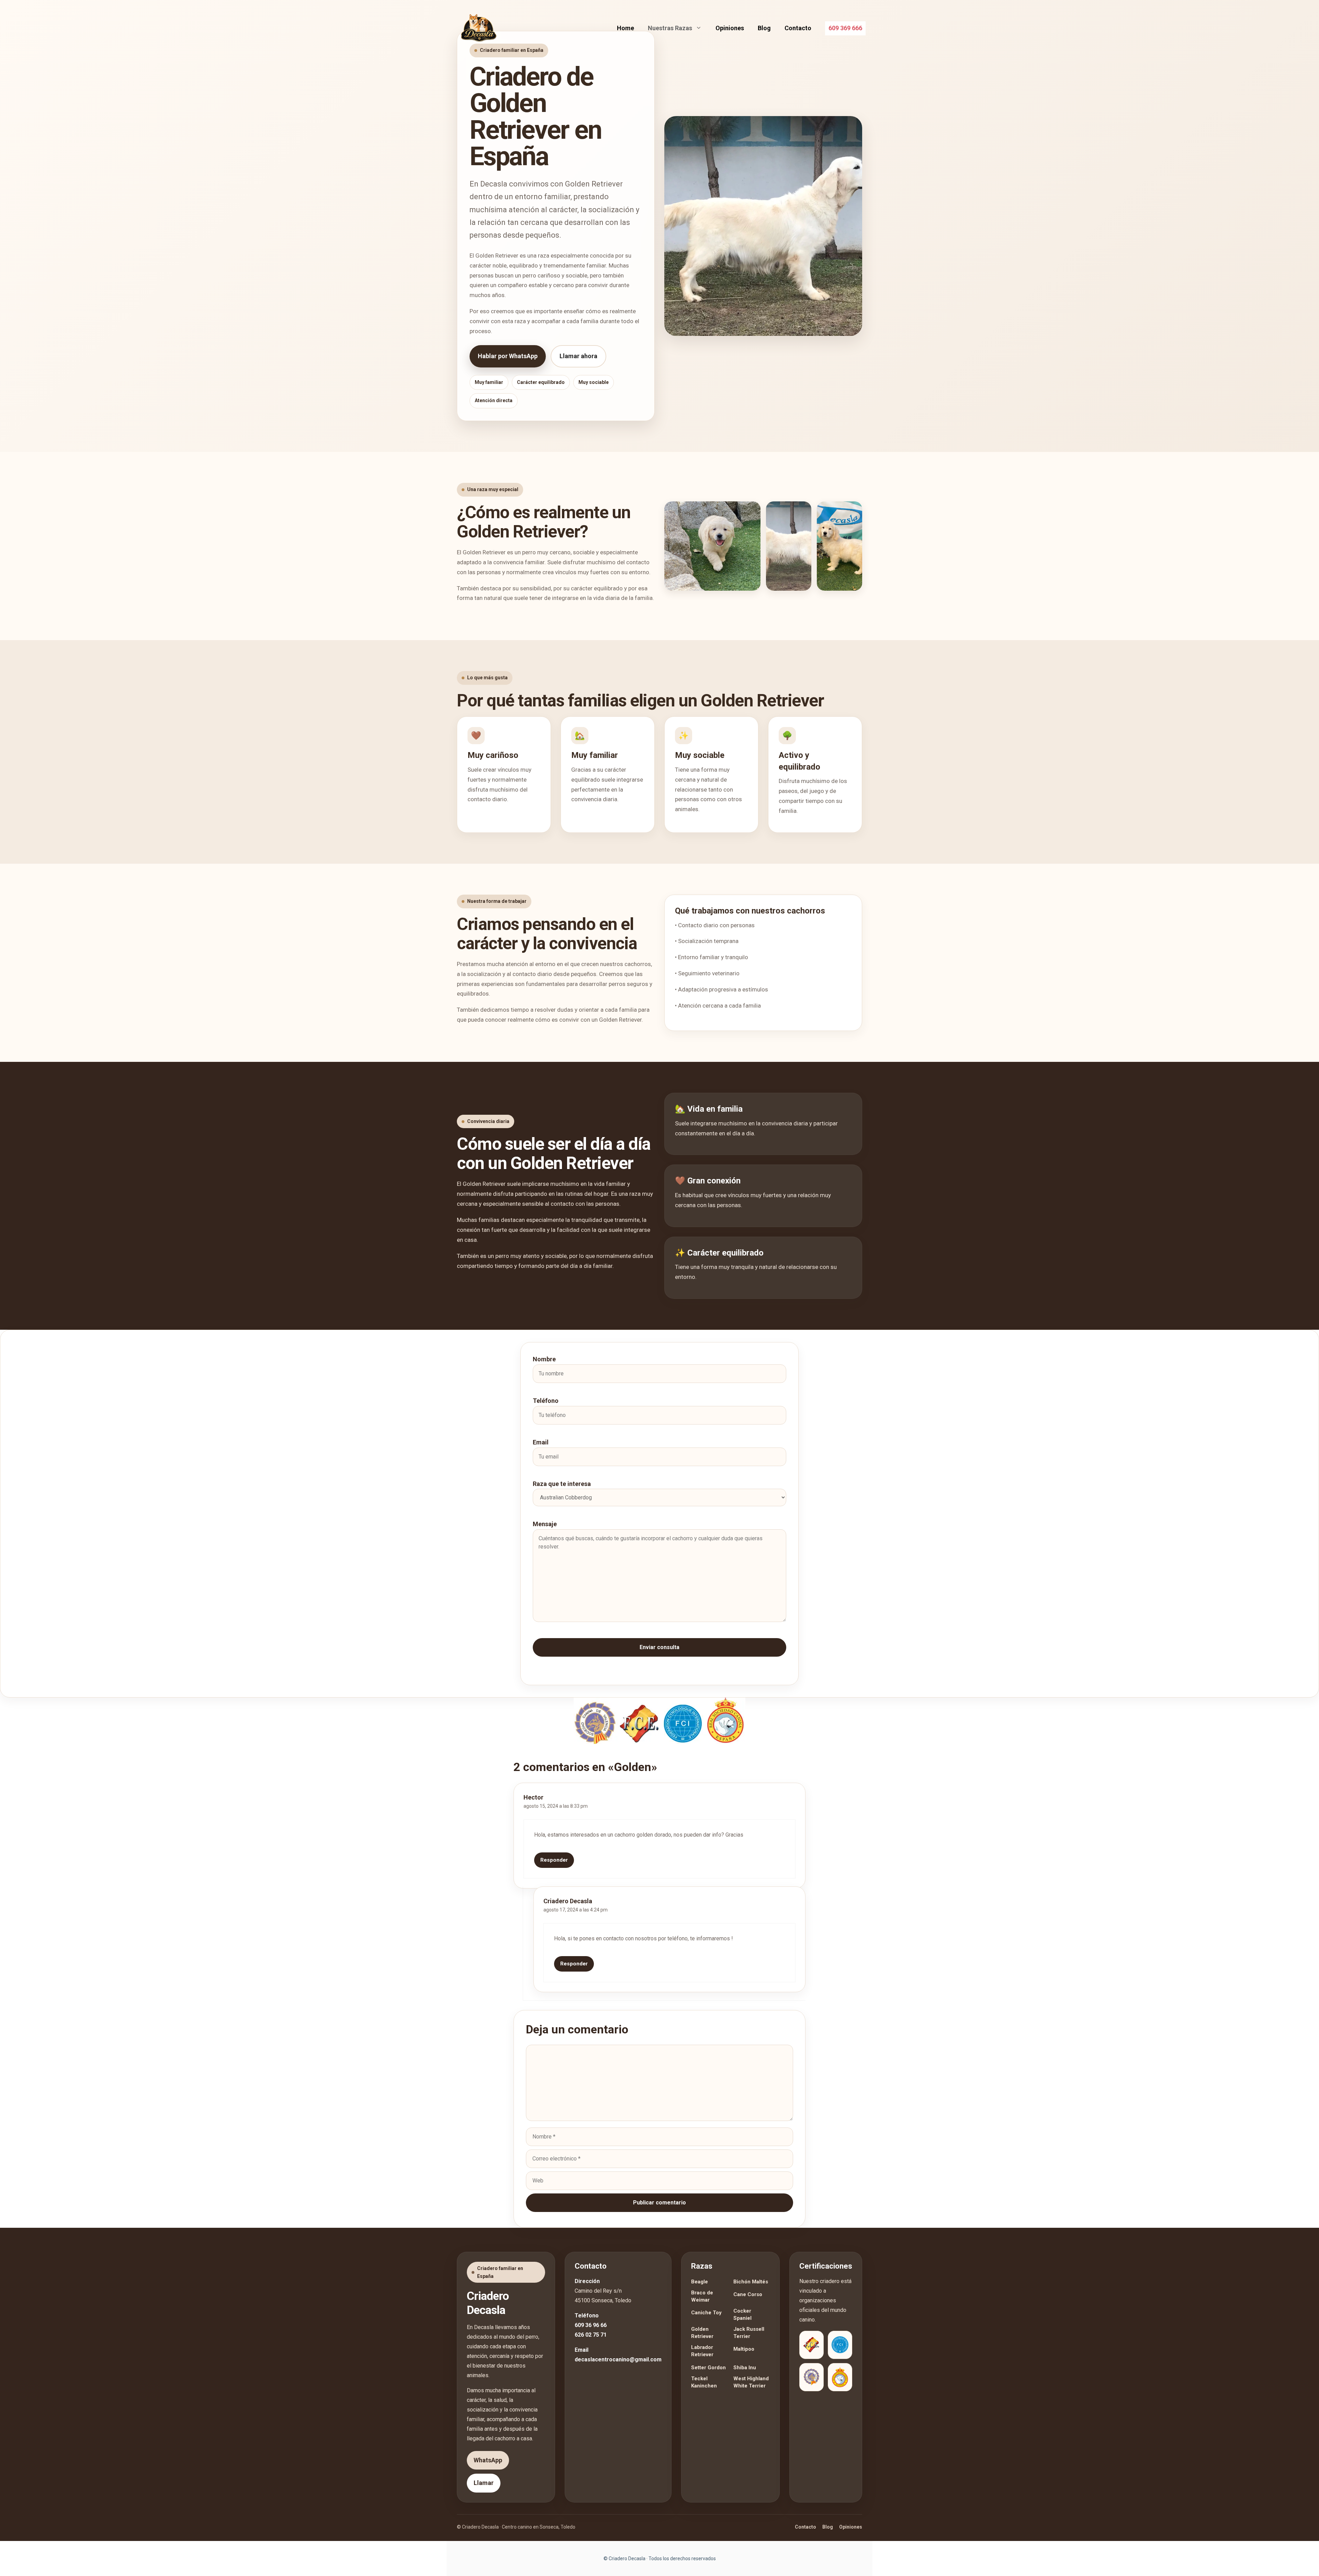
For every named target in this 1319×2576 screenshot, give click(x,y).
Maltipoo (744, 2349)
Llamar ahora (578, 356)
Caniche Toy (706, 2313)
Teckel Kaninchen (704, 2382)
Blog (764, 28)
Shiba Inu (745, 2368)
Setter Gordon (708, 2368)
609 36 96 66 (591, 2325)
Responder (554, 1860)
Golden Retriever (702, 2333)
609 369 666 (845, 28)
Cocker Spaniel (742, 2314)
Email (541, 1442)
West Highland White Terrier (751, 2382)
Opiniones (730, 28)
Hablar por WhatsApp (508, 356)
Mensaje (545, 1524)
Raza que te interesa (562, 1484)
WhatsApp (488, 2460)
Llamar (484, 2483)
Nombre (544, 1359)
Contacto (798, 28)
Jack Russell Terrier (749, 2333)
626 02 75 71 (591, 2335)
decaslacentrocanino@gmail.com (618, 2359)
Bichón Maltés (751, 2282)
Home (625, 28)
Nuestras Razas (670, 28)
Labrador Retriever (702, 2351)
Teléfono (546, 1401)
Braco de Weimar (702, 2296)
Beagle (700, 2282)
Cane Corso (748, 2294)
